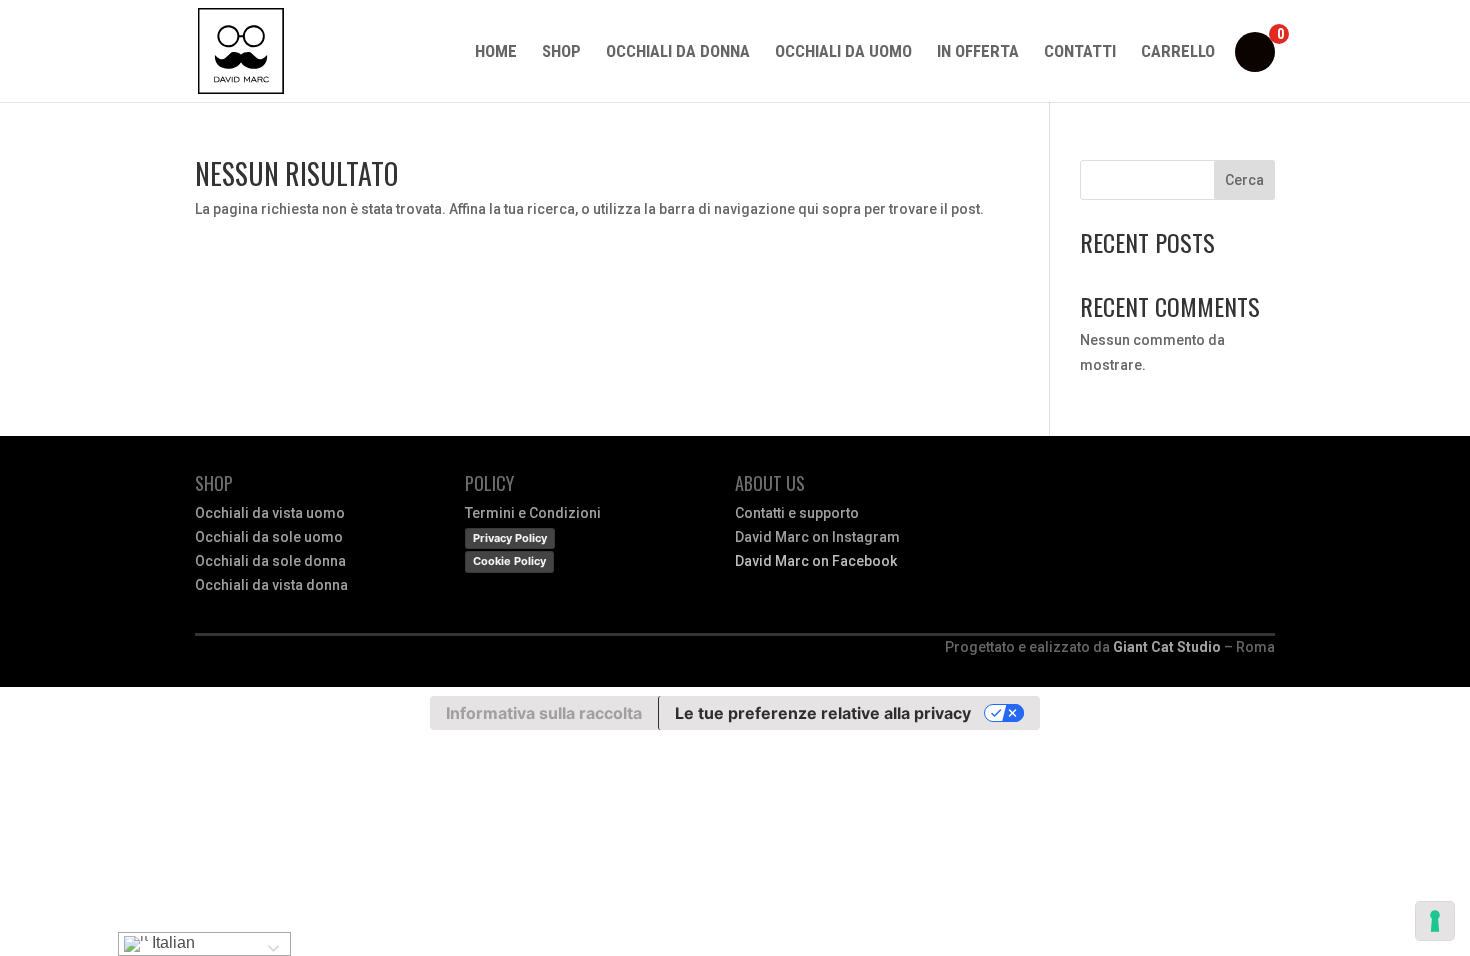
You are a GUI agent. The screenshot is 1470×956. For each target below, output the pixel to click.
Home (496, 52)
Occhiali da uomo (843, 52)
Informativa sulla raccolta (544, 713)
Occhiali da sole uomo (269, 537)
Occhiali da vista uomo (270, 513)
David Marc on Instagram (817, 537)
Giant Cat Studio (1167, 647)
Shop (561, 52)
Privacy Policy (510, 538)
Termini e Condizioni (533, 513)
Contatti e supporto (797, 513)
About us (770, 483)
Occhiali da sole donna (270, 561)
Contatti (1080, 52)
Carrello (1178, 52)
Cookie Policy (509, 561)
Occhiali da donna (678, 52)
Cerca (1244, 180)
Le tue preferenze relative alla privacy (823, 713)
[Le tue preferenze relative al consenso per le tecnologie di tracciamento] (1435, 921)
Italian (171, 942)
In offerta (978, 52)
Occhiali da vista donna (271, 585)
